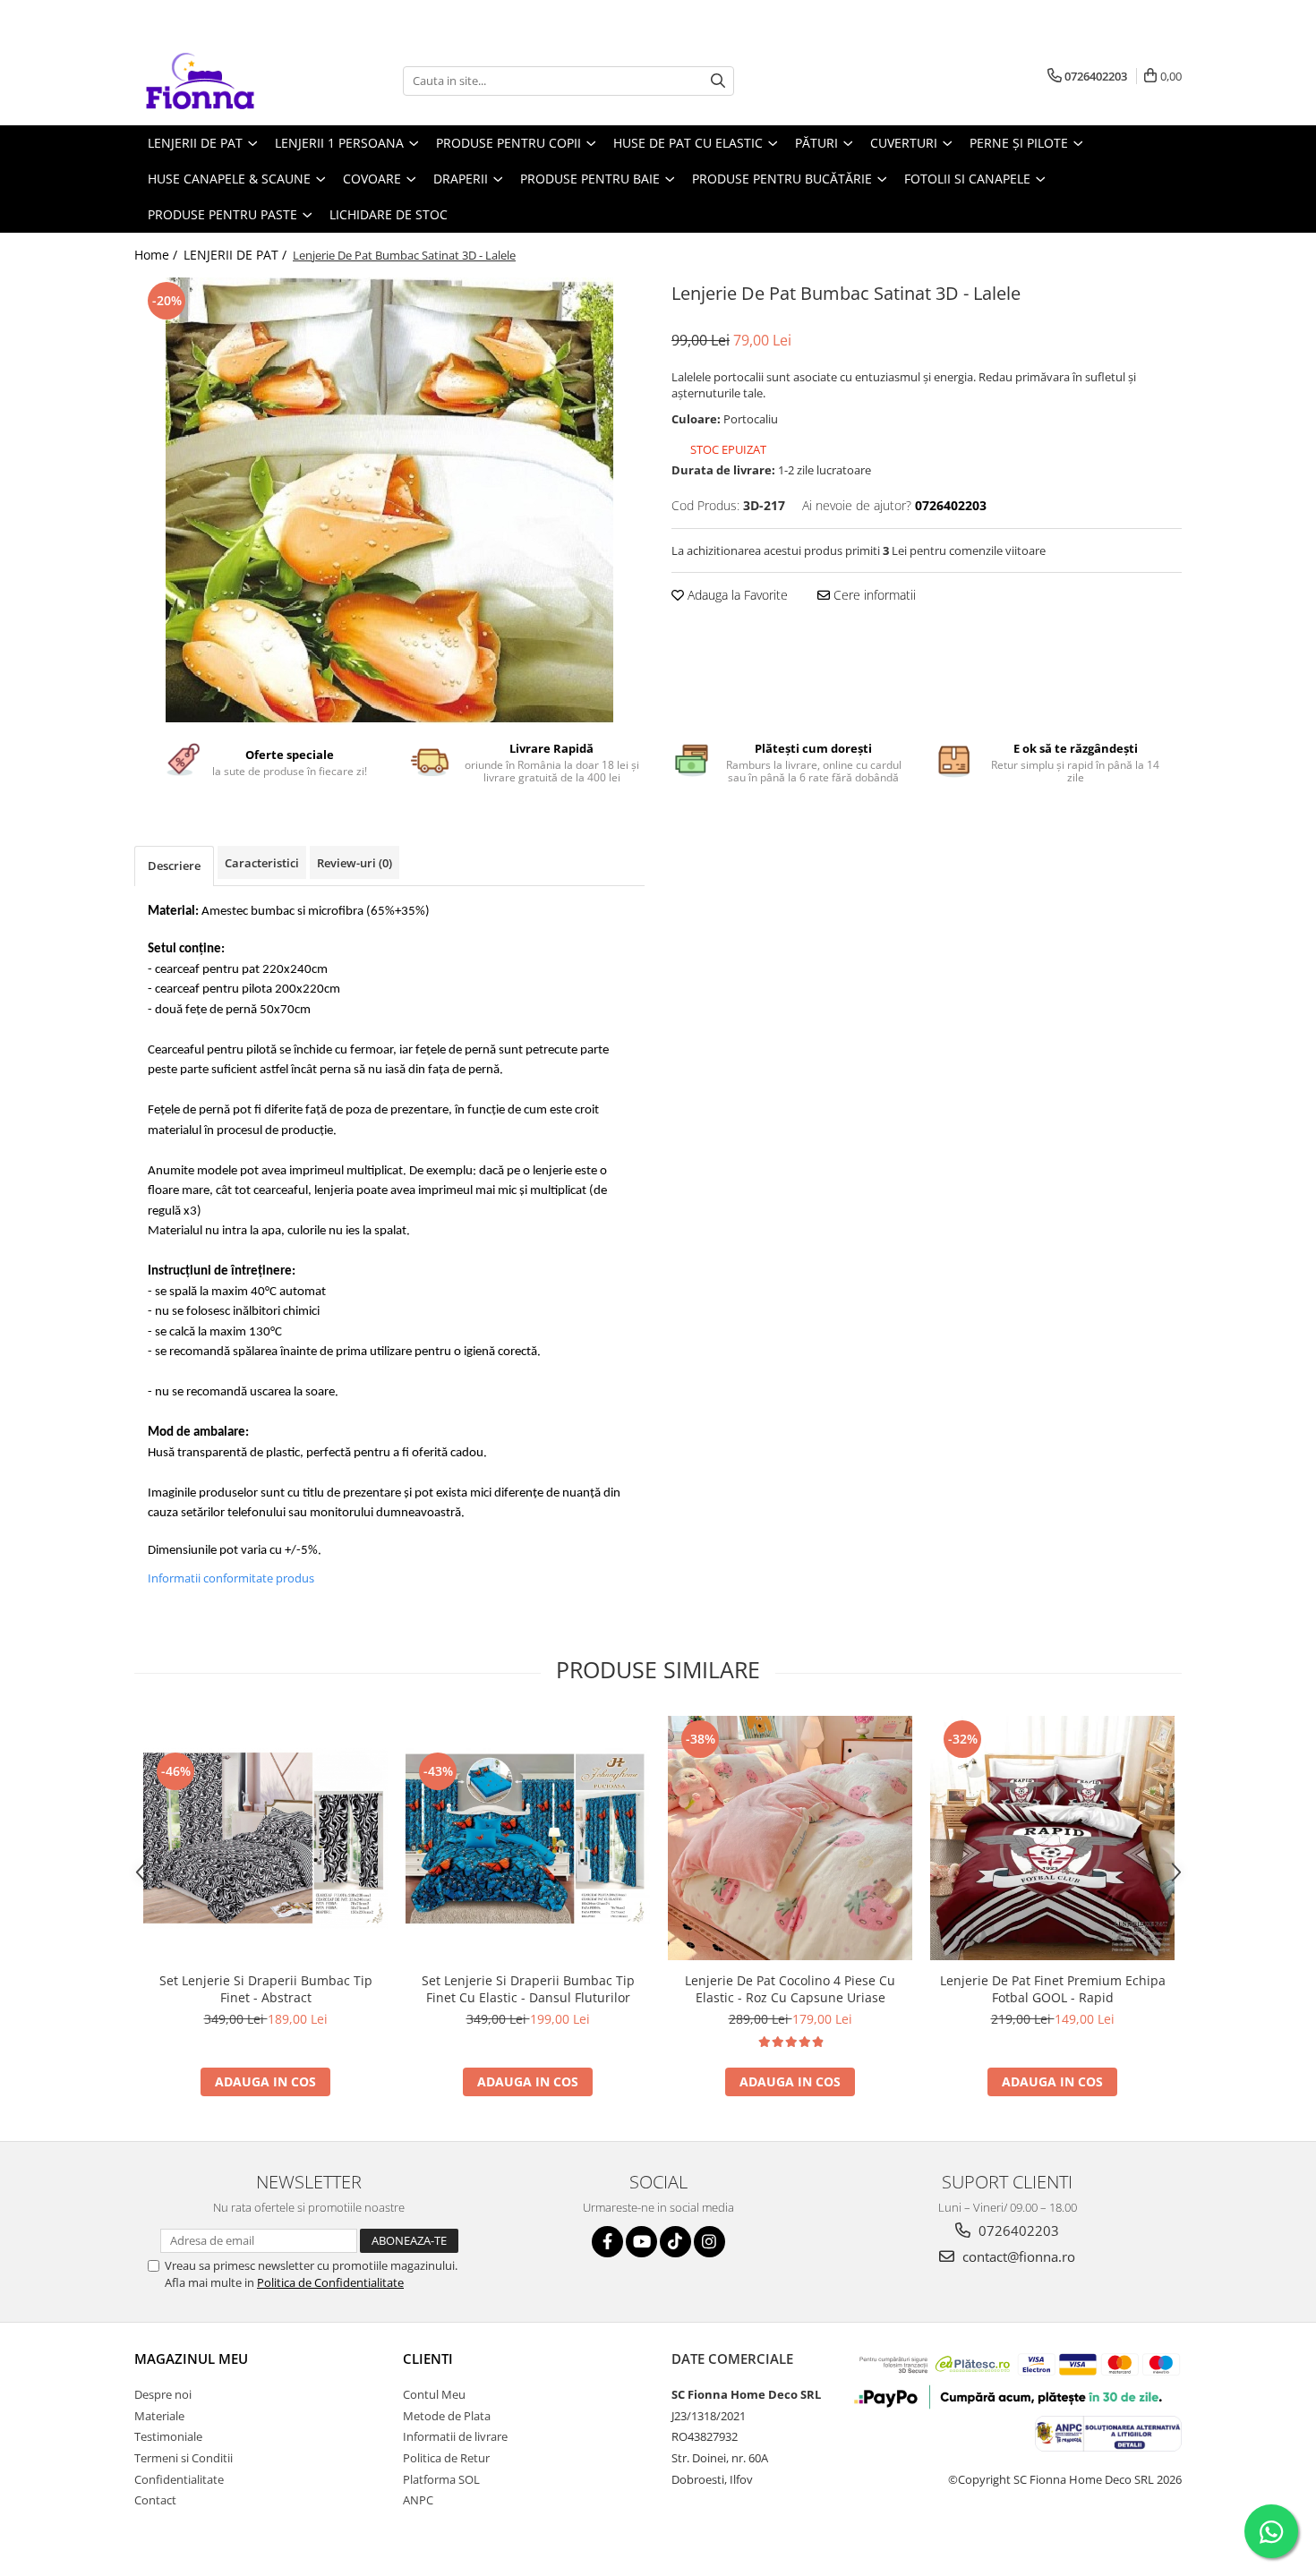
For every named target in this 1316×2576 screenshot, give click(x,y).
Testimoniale (168, 2436)
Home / (158, 255)
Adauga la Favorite (736, 595)
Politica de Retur (446, 2458)
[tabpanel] (389, 501)
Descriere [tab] (174, 866)
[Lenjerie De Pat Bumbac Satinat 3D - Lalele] (389, 501)
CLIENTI (428, 2358)
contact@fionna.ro (1017, 2256)
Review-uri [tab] (355, 863)
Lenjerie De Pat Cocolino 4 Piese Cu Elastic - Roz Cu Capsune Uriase (790, 1989)
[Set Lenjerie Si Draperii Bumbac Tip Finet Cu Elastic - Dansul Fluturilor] (528, 1838)
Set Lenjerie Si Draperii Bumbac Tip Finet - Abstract (266, 1989)
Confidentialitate (179, 2479)
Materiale (159, 2416)
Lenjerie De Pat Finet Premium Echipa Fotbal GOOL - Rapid (1053, 1989)
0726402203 (1017, 2231)
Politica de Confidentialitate (330, 2282)
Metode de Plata (447, 2416)
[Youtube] (641, 2242)
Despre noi (163, 2394)
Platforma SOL (441, 2479)
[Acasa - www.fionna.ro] (224, 81)
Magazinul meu (191, 2358)
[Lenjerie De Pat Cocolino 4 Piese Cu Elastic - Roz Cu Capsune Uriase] (790, 1838)
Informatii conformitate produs (231, 1578)
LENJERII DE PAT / (237, 255)
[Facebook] (607, 2242)
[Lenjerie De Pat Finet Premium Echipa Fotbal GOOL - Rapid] (1052, 1838)
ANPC (418, 2500)
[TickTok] (675, 2242)
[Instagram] (709, 2242)
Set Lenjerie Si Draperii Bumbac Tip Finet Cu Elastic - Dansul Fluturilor (528, 1989)
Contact (155, 2500)
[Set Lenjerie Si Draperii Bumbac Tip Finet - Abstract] (265, 1838)
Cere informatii (873, 595)
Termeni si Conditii (184, 2458)
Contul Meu (434, 2394)
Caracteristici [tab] (262, 863)
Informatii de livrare (455, 2436)
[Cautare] (718, 81)
